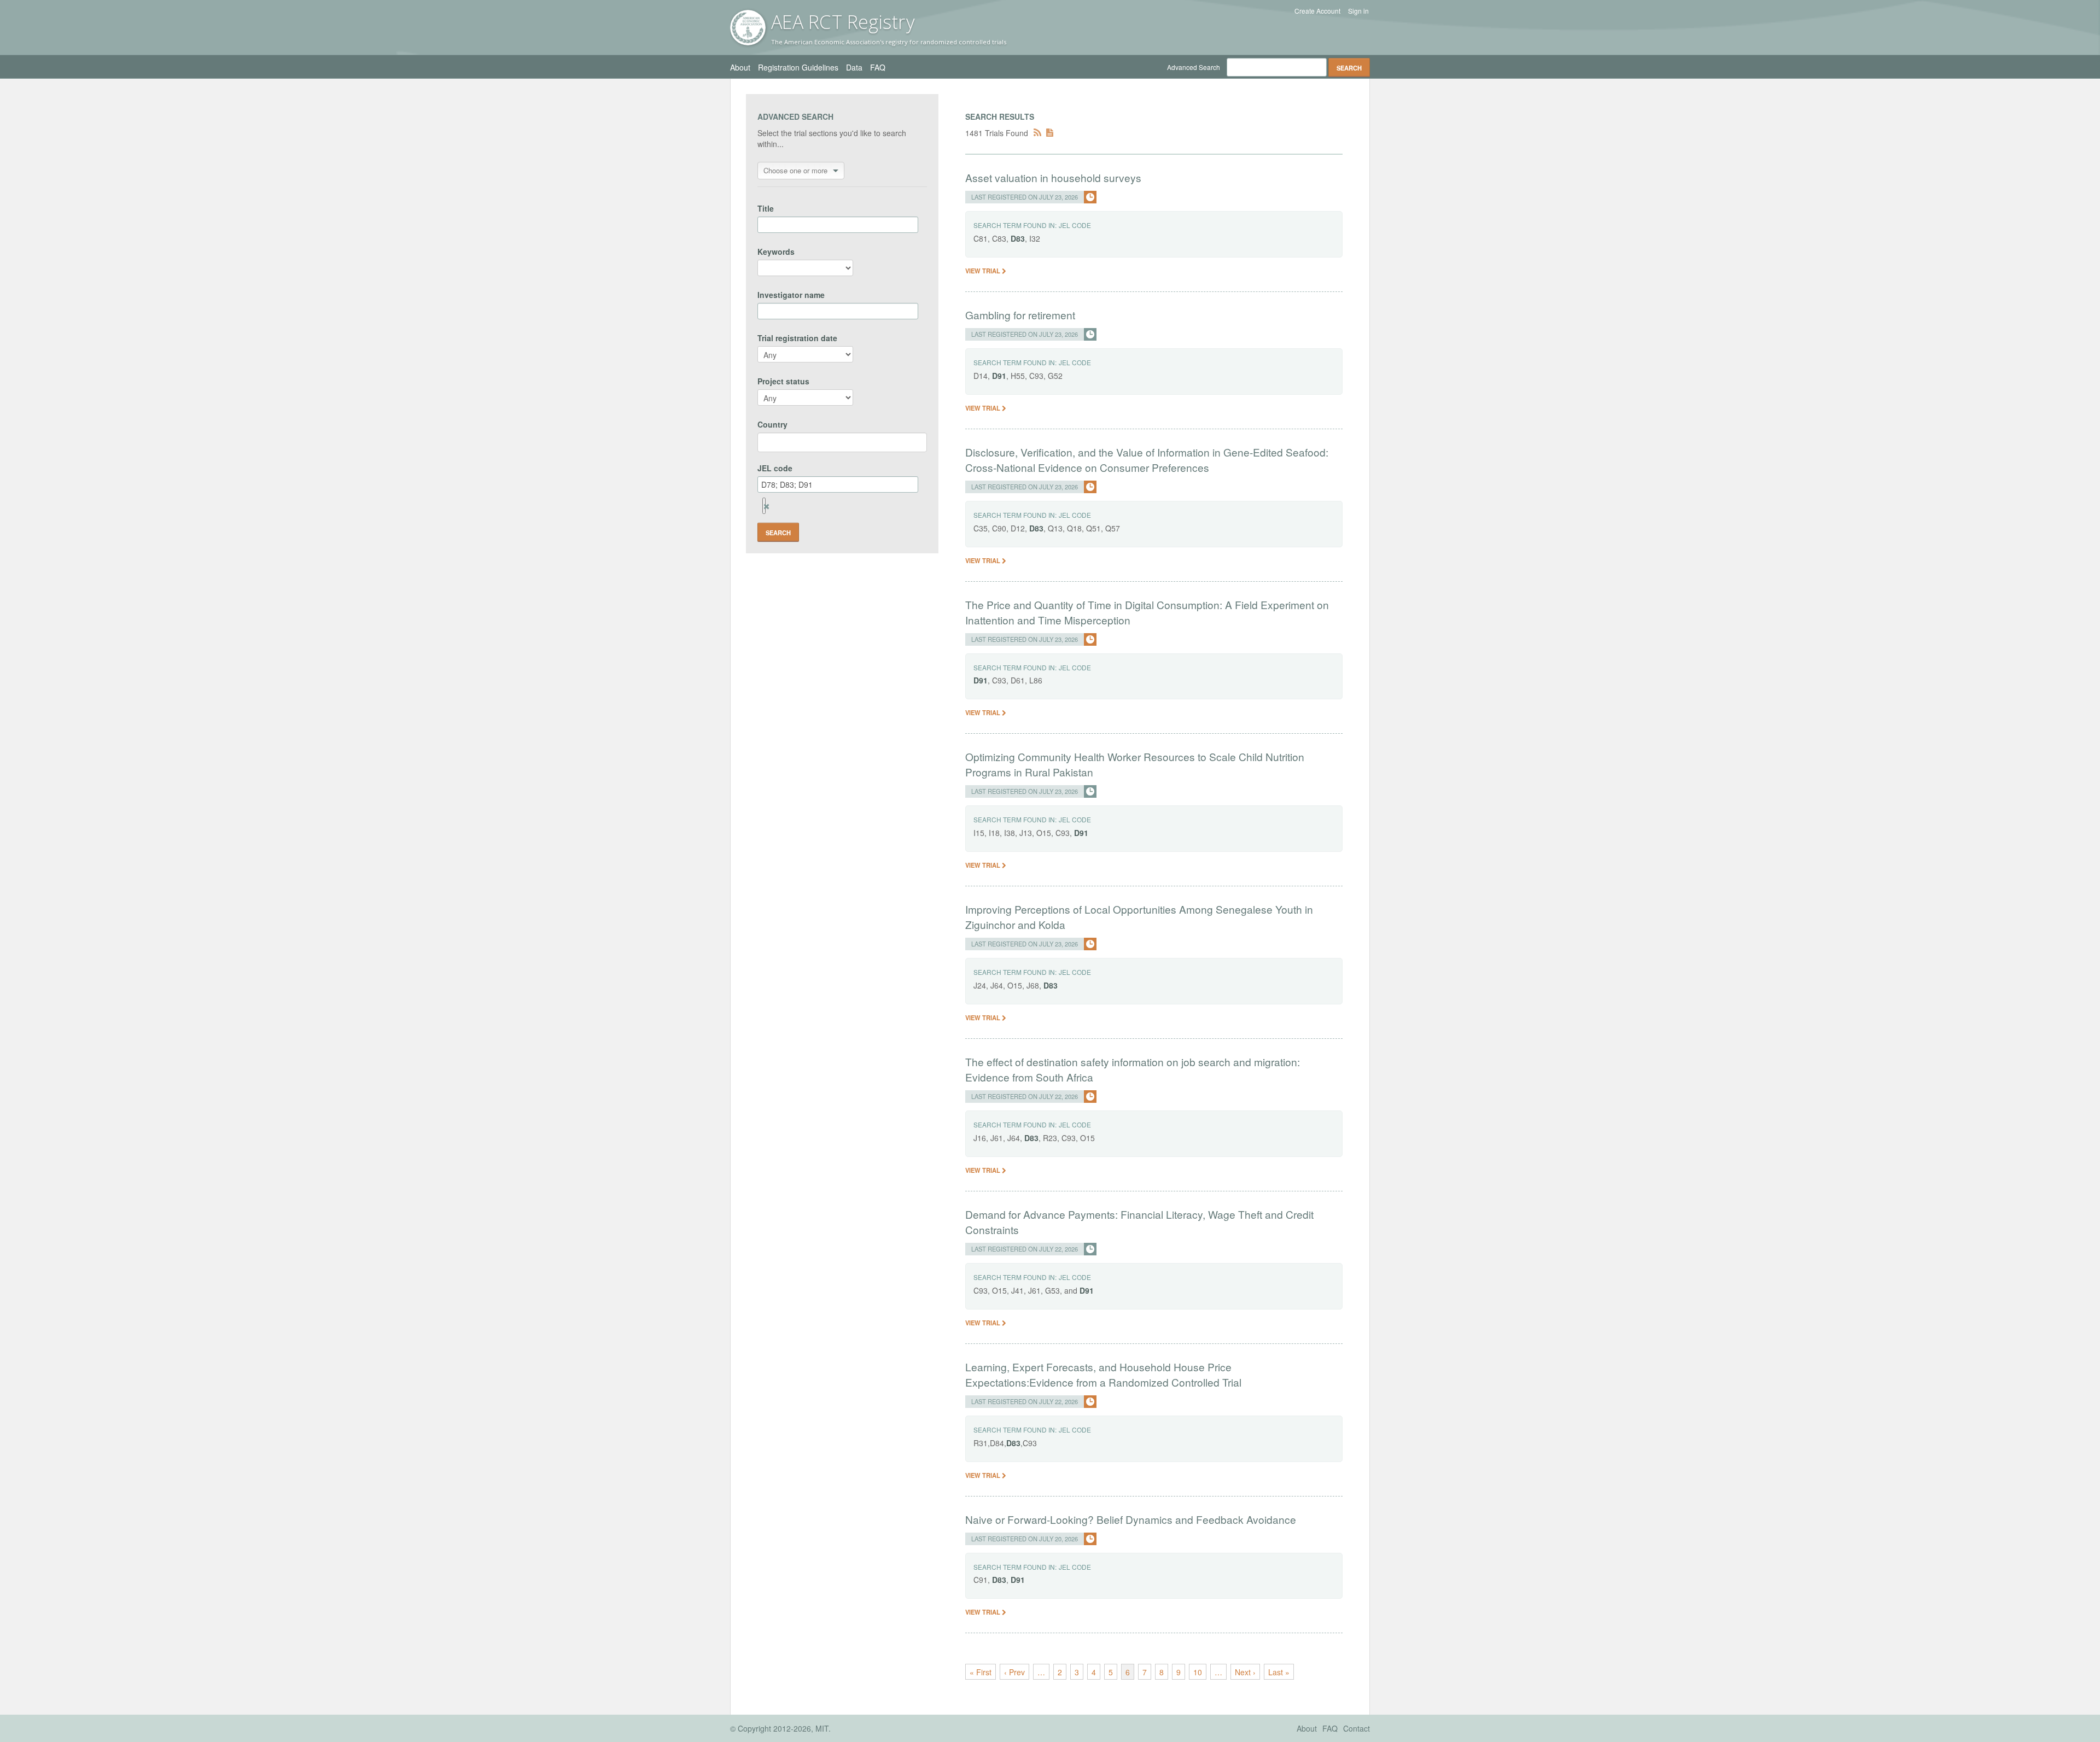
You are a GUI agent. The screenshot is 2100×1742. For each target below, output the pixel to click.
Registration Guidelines (798, 67)
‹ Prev (1014, 1672)
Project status (783, 381)
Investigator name (791, 295)
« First (981, 1672)
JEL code (775, 468)
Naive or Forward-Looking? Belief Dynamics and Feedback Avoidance (1131, 1519)
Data (854, 67)
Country (772, 424)
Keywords (776, 252)
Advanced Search (1194, 67)
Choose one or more (795, 170)
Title (766, 208)
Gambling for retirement (1020, 315)
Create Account (1317, 11)
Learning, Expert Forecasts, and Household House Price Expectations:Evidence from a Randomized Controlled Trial (1103, 1374)
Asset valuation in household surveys (1053, 177)
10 (1198, 1672)
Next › (1245, 1672)
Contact (1357, 1728)
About (740, 67)
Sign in (1358, 11)
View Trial (984, 271)
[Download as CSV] (1050, 133)
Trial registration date (797, 338)
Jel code (1075, 225)
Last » (1279, 1672)
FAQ (878, 67)
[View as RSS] (1037, 133)
